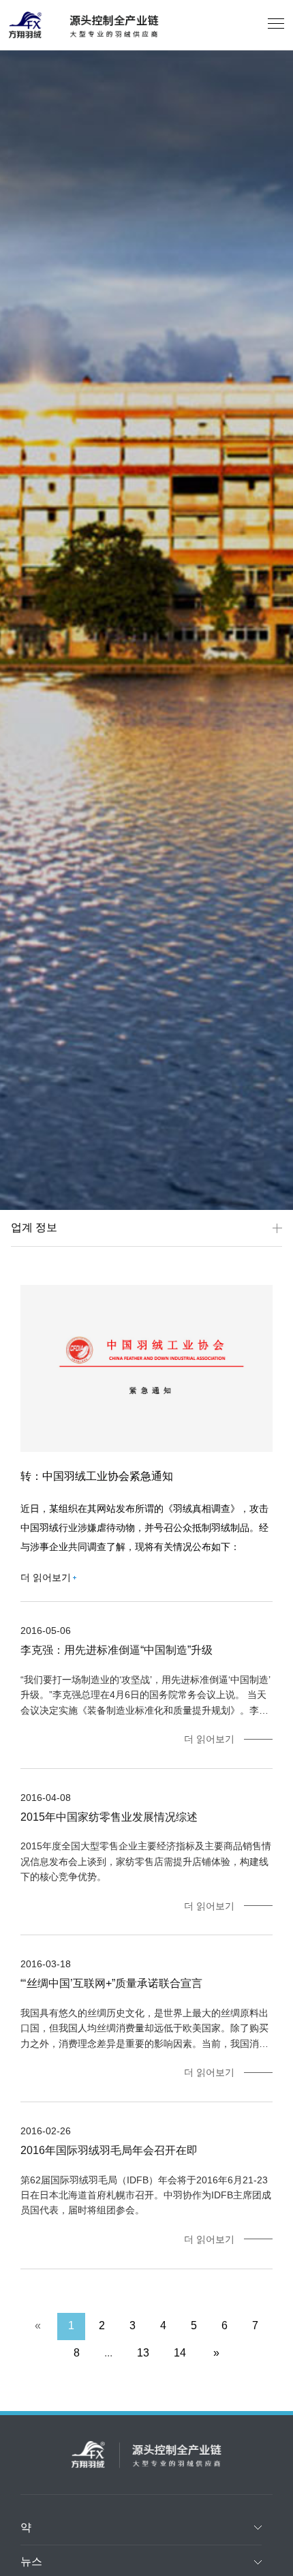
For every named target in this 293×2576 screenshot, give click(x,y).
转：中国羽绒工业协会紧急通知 (97, 1476)
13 (143, 2353)
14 (180, 2353)
